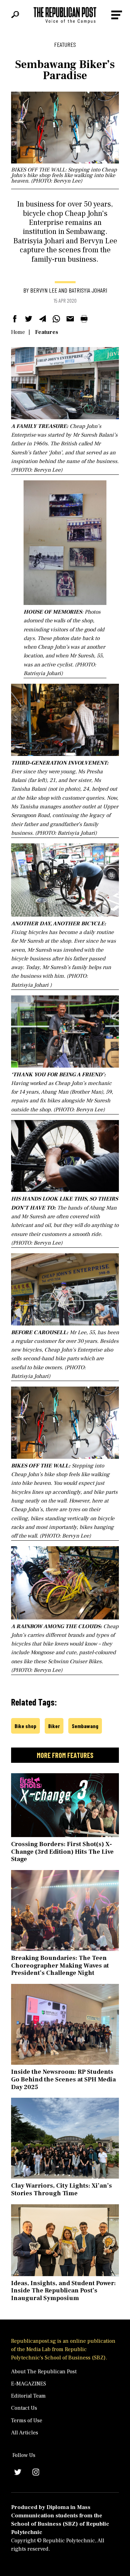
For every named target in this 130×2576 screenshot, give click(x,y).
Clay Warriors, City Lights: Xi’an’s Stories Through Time (62, 2190)
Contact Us (24, 2408)
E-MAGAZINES (29, 2384)
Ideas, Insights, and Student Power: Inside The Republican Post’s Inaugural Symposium (63, 2291)
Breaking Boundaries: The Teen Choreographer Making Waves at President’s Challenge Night (60, 1965)
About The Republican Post (44, 2372)
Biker (54, 1726)
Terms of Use (27, 2421)
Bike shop (25, 1726)
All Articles (25, 2433)
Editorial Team (28, 2396)
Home (18, 332)
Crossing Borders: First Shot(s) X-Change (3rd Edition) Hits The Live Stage (62, 1852)
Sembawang (85, 1726)
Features (47, 332)
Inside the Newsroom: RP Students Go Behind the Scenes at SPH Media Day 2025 (63, 2079)
